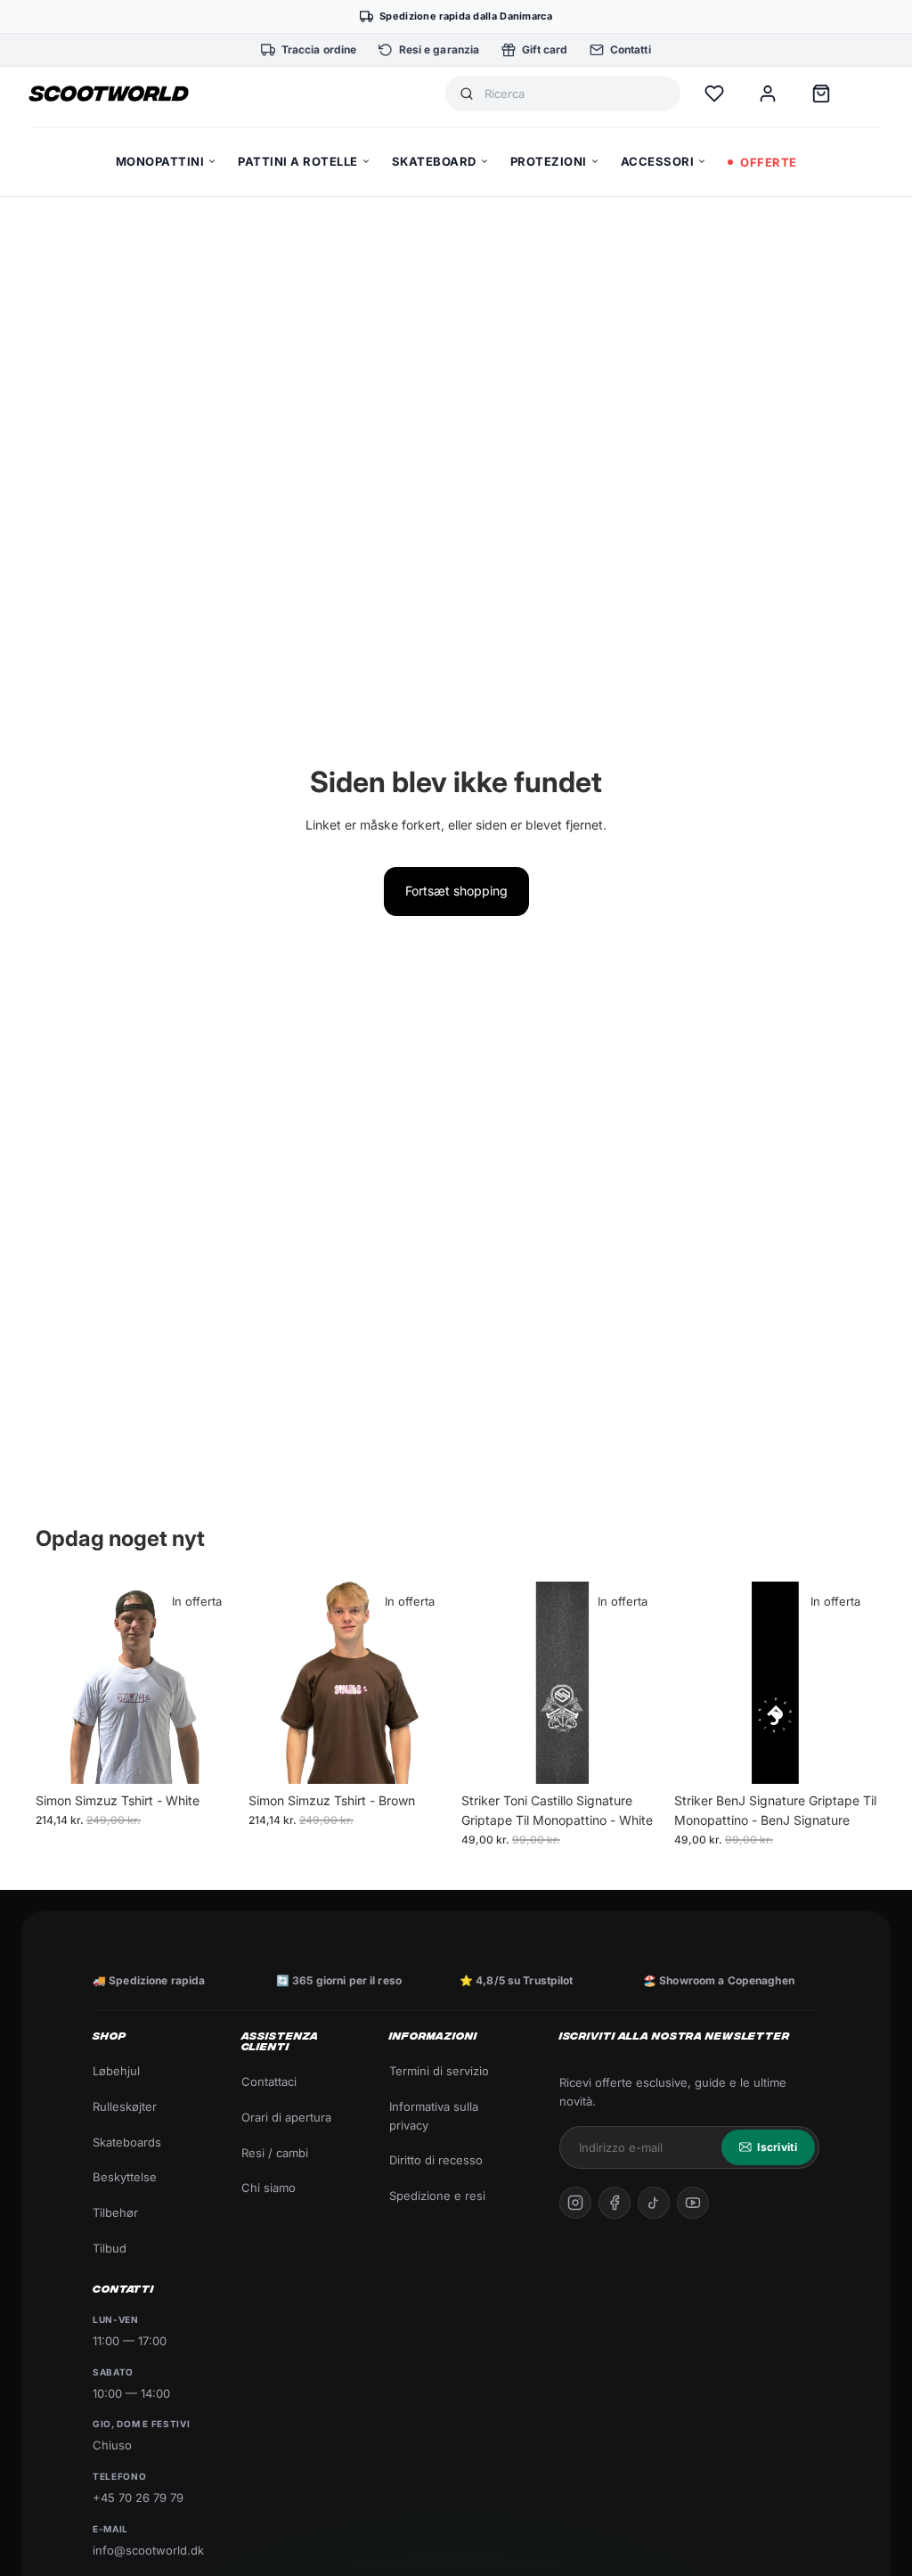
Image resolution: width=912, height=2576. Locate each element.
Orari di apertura (286, 2117)
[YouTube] (693, 2203)
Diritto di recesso (436, 2160)
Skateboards (127, 2142)
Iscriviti (777, 2147)
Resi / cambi (275, 2153)
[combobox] (575, 94)
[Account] (768, 94)
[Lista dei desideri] (714, 94)
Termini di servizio (439, 2071)
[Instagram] (575, 2203)
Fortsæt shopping (456, 891)
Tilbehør (115, 2212)
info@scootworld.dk (148, 2550)
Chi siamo (269, 2188)
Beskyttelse (125, 2177)
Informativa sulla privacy (434, 2116)
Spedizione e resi (437, 2196)
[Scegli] (210, 1756)
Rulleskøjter (125, 2106)
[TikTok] (654, 2203)
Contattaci (269, 2081)
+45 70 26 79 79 (138, 2498)
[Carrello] (821, 94)
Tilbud (110, 2248)
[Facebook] (615, 2203)
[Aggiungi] (636, 1756)
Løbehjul (116, 2071)
